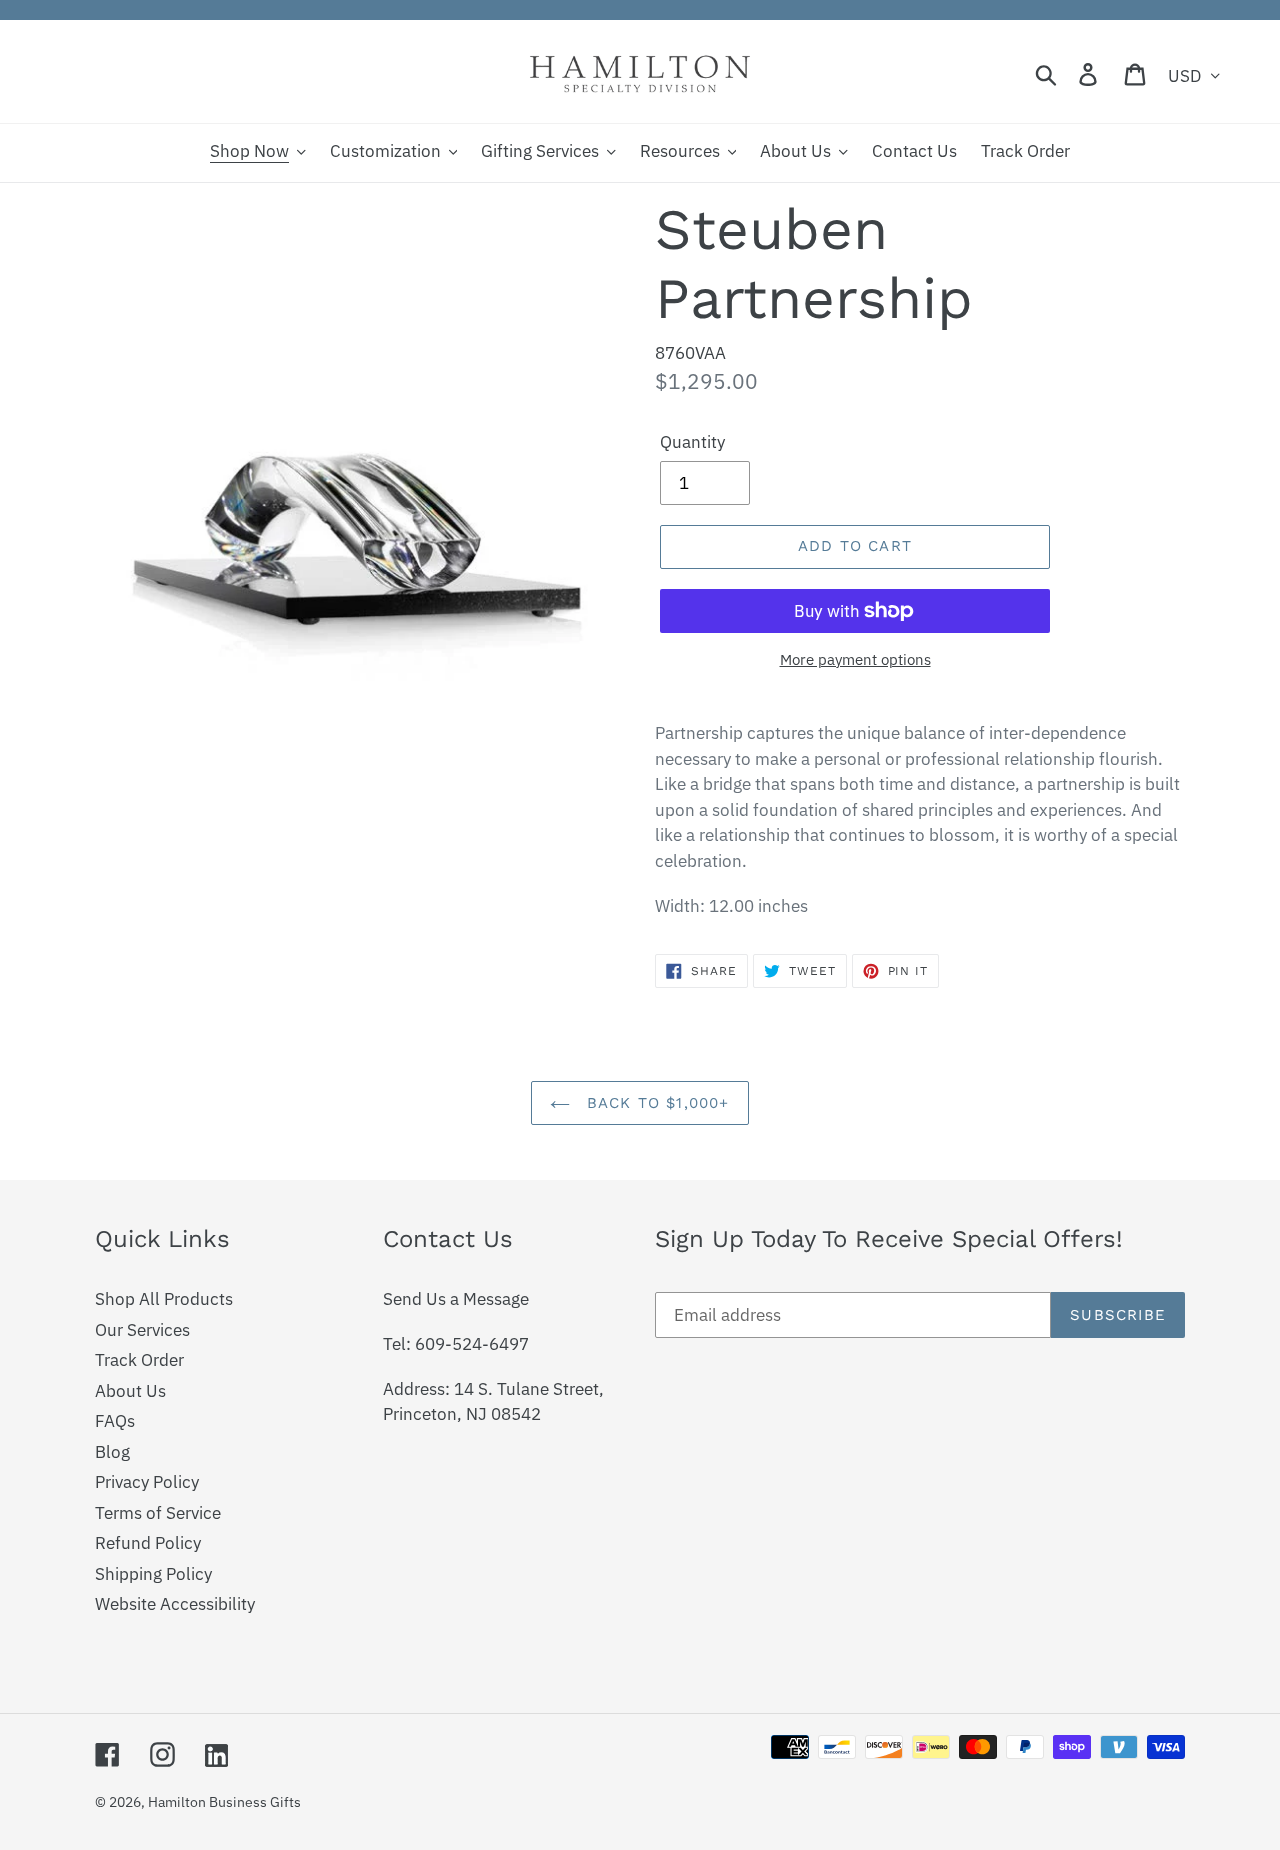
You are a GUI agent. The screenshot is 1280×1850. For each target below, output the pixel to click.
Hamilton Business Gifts (224, 1802)
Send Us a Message (456, 1299)
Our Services (142, 1330)
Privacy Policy (147, 1482)
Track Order (139, 1360)
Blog (112, 1452)
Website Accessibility (175, 1604)
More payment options (855, 659)
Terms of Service (158, 1513)
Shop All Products (164, 1299)
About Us (130, 1391)
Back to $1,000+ (654, 1103)
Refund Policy (148, 1543)
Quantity (692, 442)
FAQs (115, 1421)
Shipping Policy (153, 1574)
